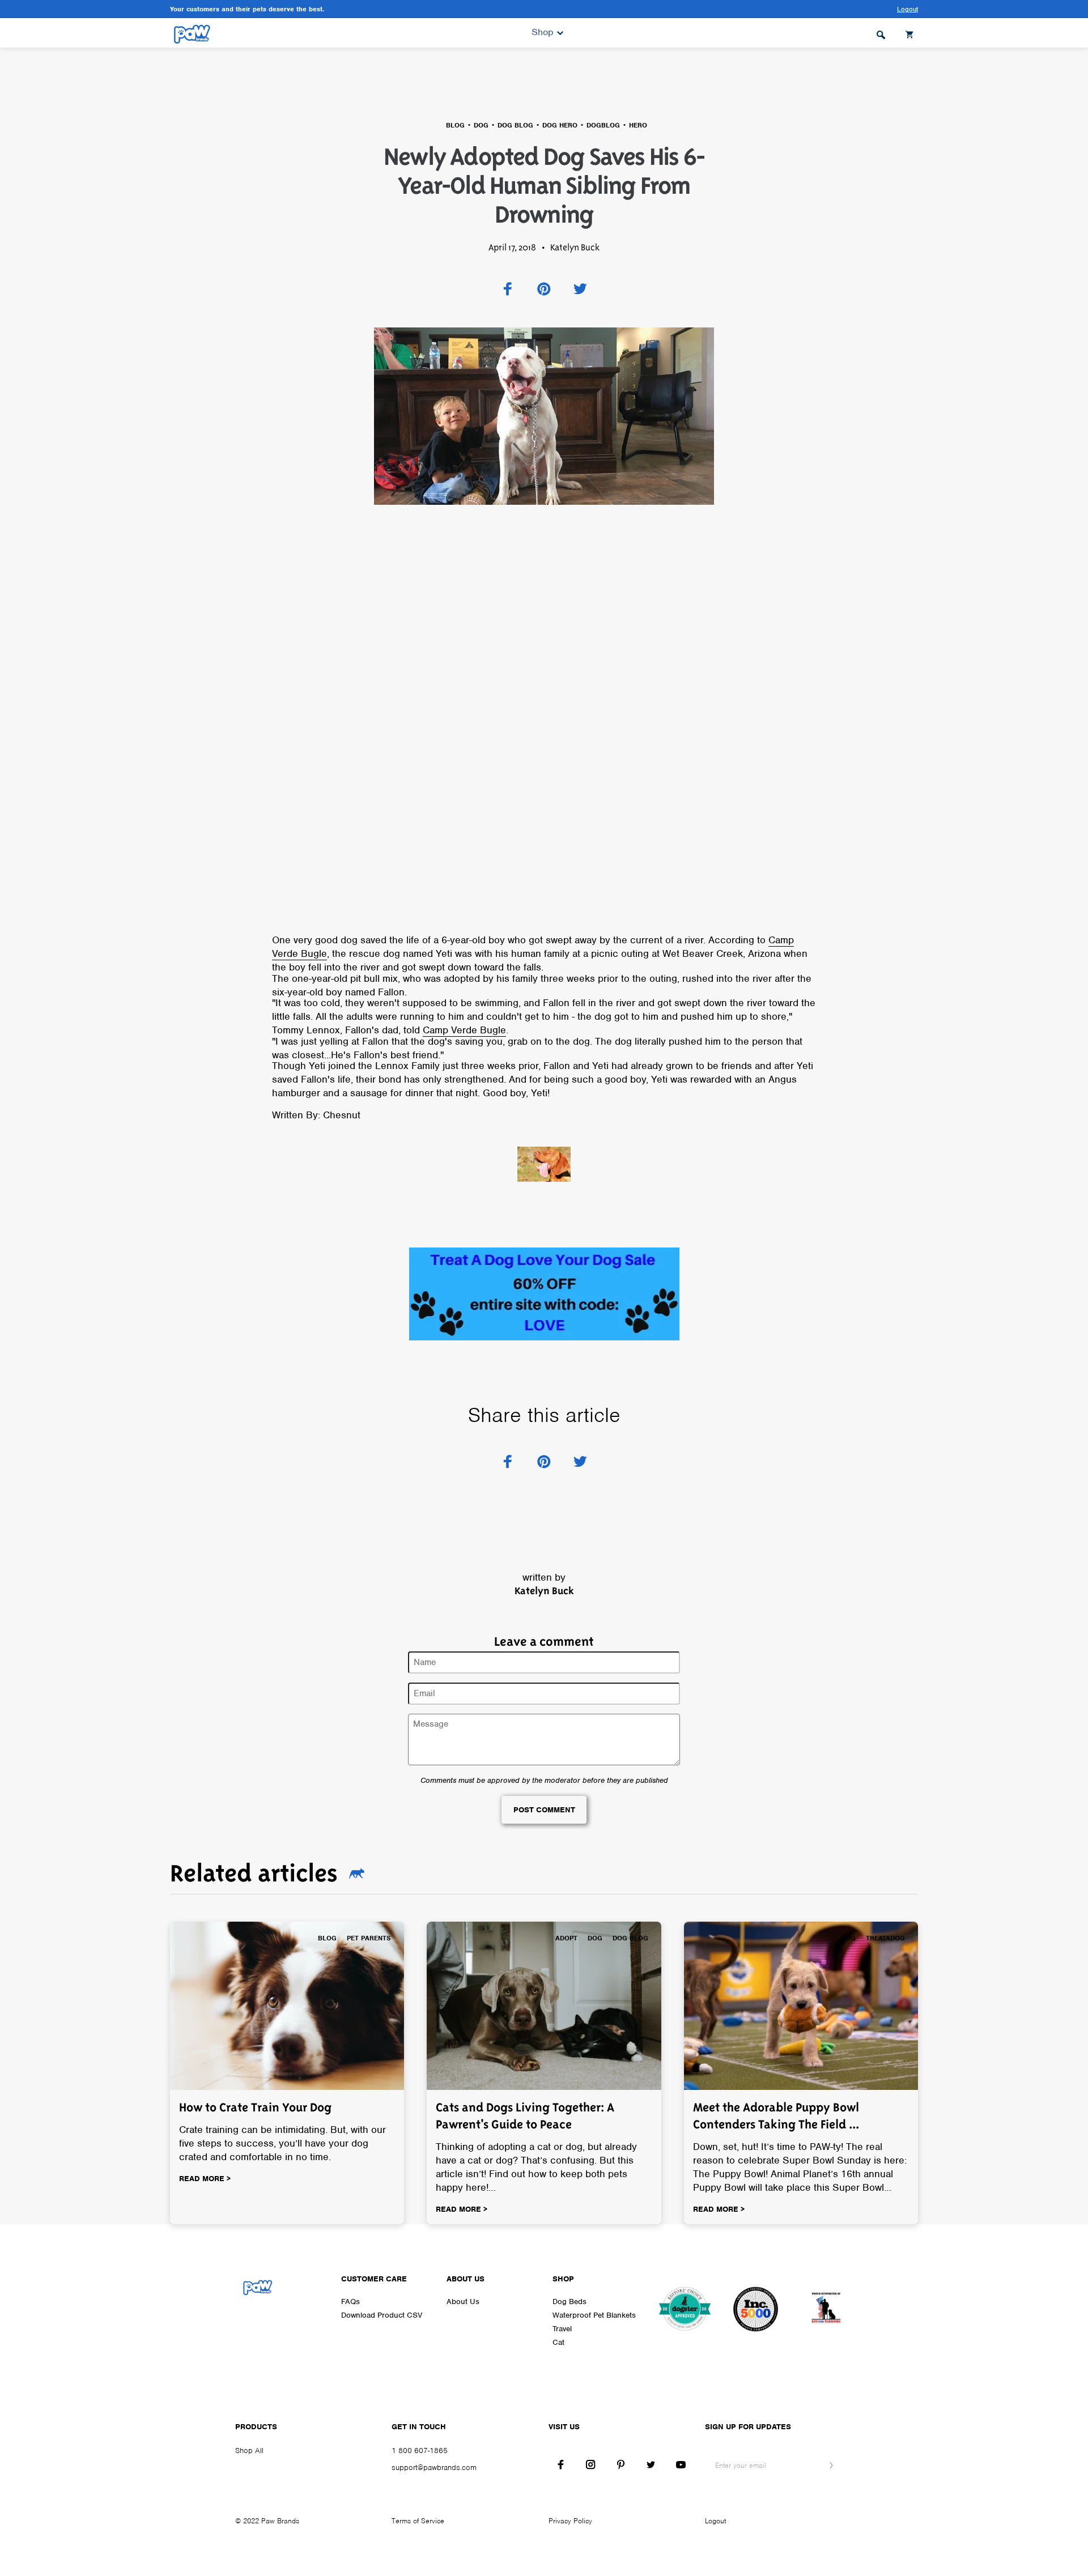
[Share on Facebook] (508, 289)
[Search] (881, 33)
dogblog (603, 125)
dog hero (560, 125)
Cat (558, 2342)
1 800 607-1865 (420, 2451)
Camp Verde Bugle (464, 1030)
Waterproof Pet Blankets (594, 2315)
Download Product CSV (382, 2315)
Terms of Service (418, 2521)
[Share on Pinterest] (544, 289)
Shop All (249, 2451)
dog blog (515, 125)
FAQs (350, 2302)
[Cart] (911, 33)
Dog (481, 125)
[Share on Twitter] (580, 289)
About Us (463, 2302)
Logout (715, 2521)
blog (455, 125)
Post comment (544, 1810)
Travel (562, 2329)
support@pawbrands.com (434, 2468)
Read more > (205, 2179)
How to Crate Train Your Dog (255, 2107)
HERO (638, 125)
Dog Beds (569, 2302)
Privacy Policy (570, 2521)
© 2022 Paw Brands (267, 2521)
